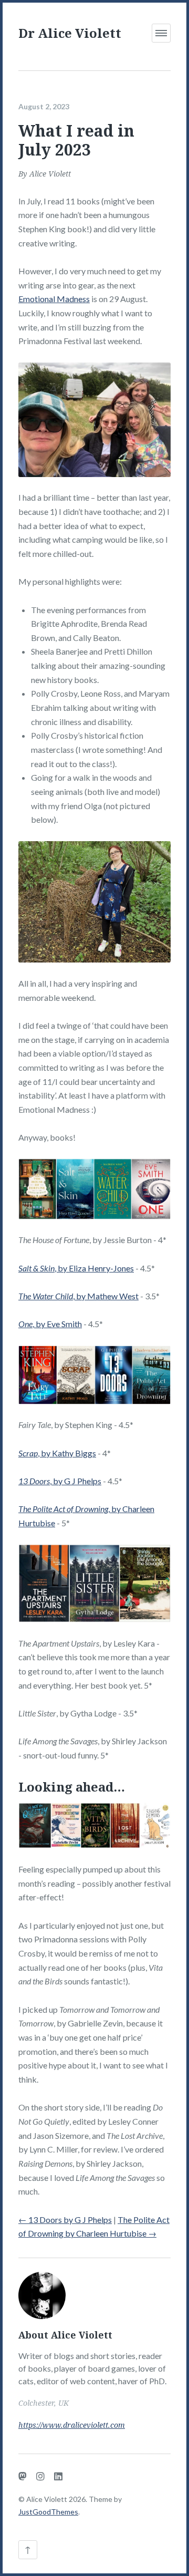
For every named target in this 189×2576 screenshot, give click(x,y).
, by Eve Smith (50, 1324)
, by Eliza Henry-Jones (76, 1268)
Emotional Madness (54, 299)
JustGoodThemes (48, 2512)
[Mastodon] (23, 2476)
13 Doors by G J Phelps (65, 2220)
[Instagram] (40, 2476)
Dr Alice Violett (70, 33)
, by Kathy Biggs (57, 1453)
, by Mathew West (78, 1296)
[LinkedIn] (58, 2476)
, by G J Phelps (60, 1481)
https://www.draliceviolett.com (72, 2425)
